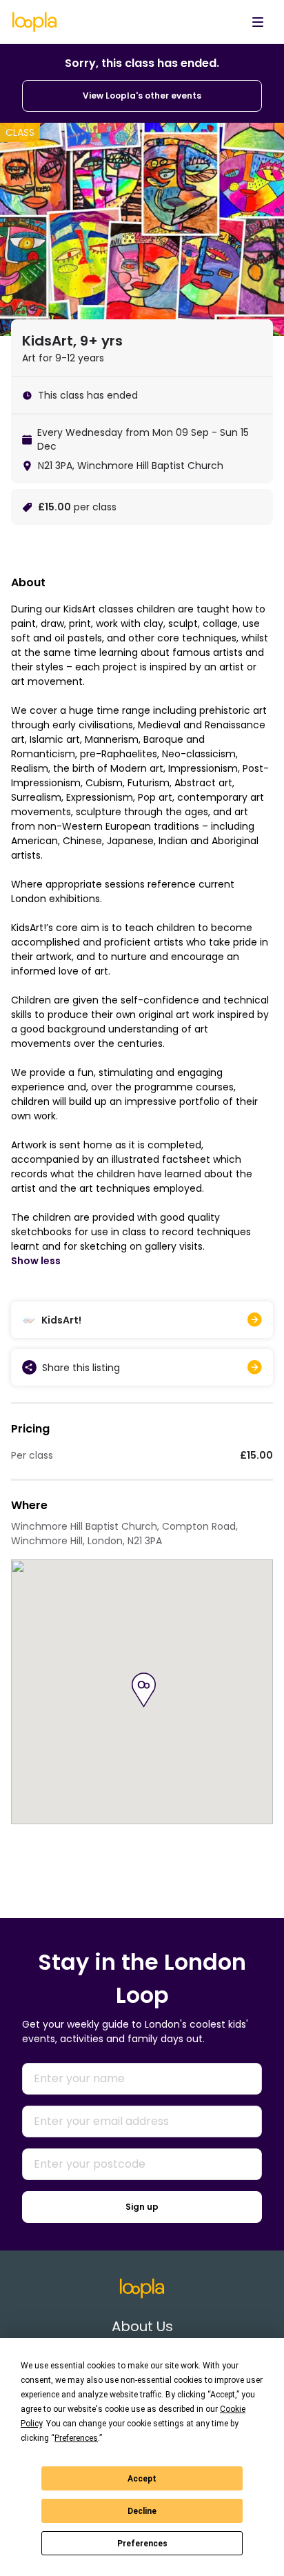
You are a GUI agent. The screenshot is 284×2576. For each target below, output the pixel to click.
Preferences (142, 2544)
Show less (36, 1261)
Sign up (142, 2207)
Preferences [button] (76, 2438)
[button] (144, 1690)
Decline (142, 2511)
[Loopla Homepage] (34, 22)
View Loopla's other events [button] (142, 96)
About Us (142, 2326)
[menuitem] (258, 22)
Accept (142, 2479)
